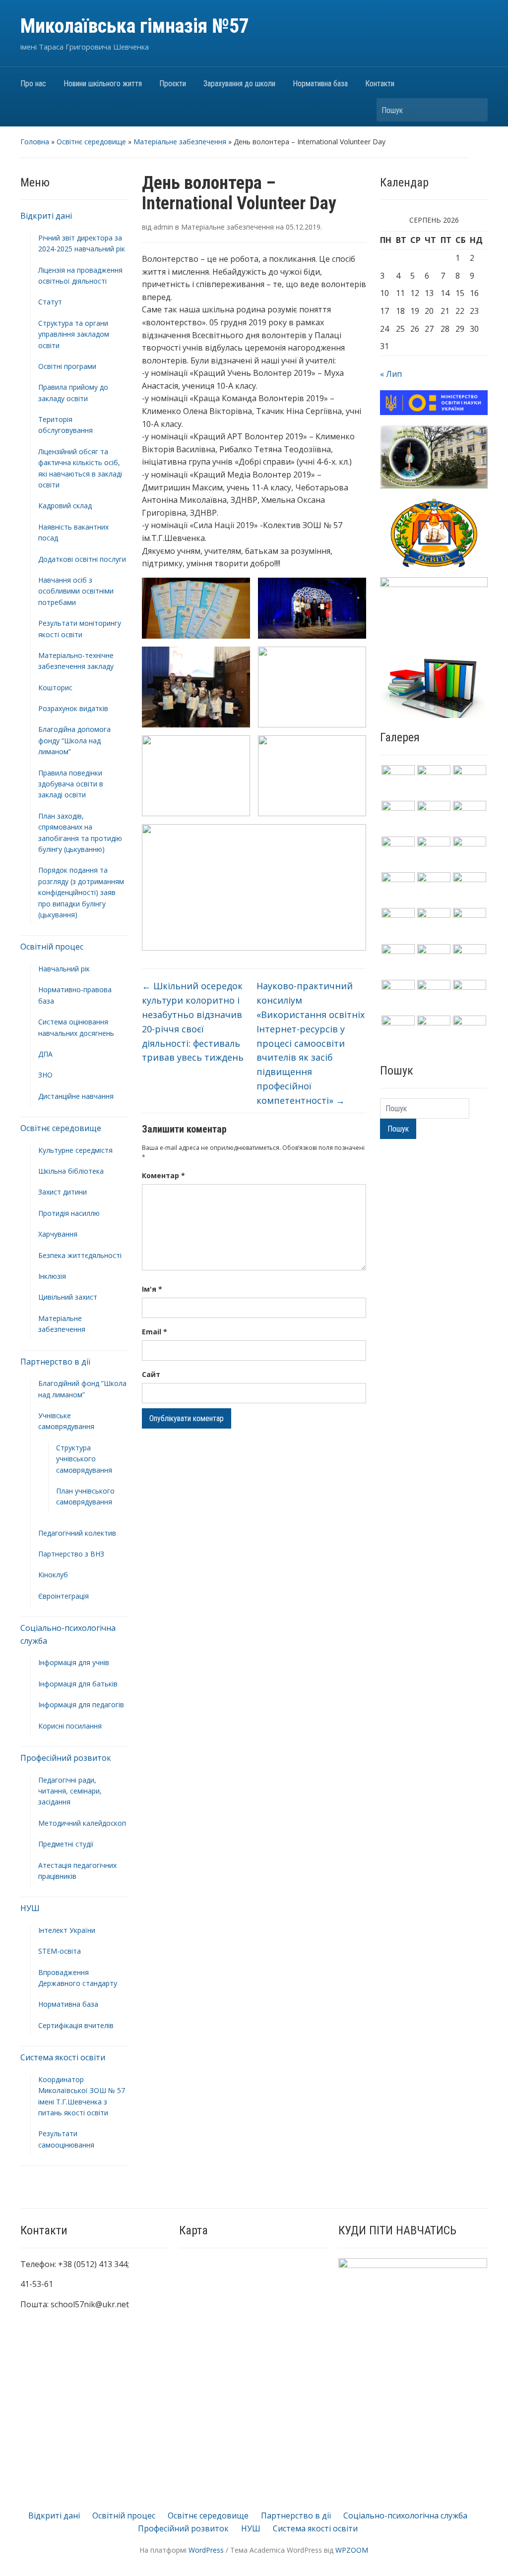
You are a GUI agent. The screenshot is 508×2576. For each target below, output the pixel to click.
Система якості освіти (63, 2057)
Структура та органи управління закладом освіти (74, 334)
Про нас (33, 84)
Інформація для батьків (78, 1684)
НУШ (30, 1908)
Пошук (475, 110)
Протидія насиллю (69, 1213)
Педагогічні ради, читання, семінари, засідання (70, 1791)
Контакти (380, 84)
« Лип (391, 374)
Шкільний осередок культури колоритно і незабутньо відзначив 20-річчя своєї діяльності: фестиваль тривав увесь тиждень (193, 1021)
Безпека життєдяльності (80, 1255)
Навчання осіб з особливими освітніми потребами (76, 591)
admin (163, 227)
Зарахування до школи (239, 84)
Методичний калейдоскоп (82, 1823)
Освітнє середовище (91, 142)
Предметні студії (66, 1844)
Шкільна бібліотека (71, 1171)
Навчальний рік (64, 969)
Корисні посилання (70, 1726)
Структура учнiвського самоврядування (84, 1459)
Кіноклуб (53, 1575)
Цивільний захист (68, 1297)
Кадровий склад (65, 506)
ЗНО (45, 1075)
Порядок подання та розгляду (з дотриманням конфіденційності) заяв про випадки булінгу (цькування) (81, 892)
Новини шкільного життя (103, 84)
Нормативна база (320, 84)
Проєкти (173, 84)
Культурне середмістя (75, 1150)
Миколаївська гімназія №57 (135, 26)
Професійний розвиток (66, 1758)
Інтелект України (67, 1930)
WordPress (206, 2550)
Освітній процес (52, 947)
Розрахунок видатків (73, 708)
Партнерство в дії (55, 1362)
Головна (35, 142)
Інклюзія (52, 1276)
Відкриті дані (46, 216)
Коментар (163, 1175)
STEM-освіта (60, 1951)
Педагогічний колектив (77, 1533)
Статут (50, 302)
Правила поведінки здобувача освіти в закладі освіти (71, 784)
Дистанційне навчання (76, 1096)
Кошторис (55, 688)
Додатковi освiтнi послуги (82, 559)
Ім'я (152, 1289)
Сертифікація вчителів (76, 2025)
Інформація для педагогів (81, 1705)
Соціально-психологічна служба (405, 2516)
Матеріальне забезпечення (180, 142)
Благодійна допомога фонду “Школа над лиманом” (74, 740)
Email (155, 1332)
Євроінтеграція (63, 1596)
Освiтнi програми (67, 366)
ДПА (45, 1054)
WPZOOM (352, 2550)
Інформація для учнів (74, 1662)
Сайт (151, 1374)
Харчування (58, 1234)
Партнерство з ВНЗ (71, 1554)
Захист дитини (63, 1192)
